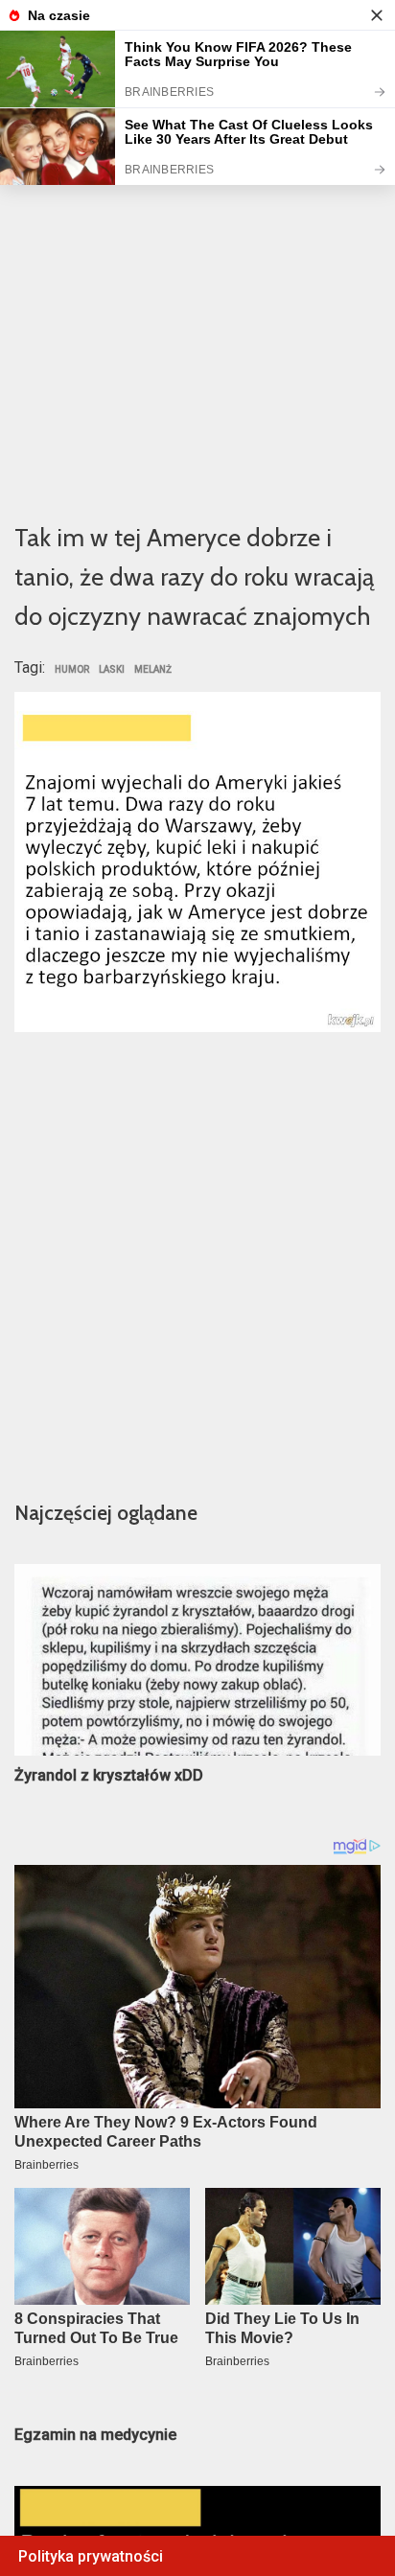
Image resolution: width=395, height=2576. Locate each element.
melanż (153, 670)
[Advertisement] (197, 294)
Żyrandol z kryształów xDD (109, 1775)
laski (112, 670)
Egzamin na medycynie (95, 2435)
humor (72, 670)
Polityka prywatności (91, 2556)
